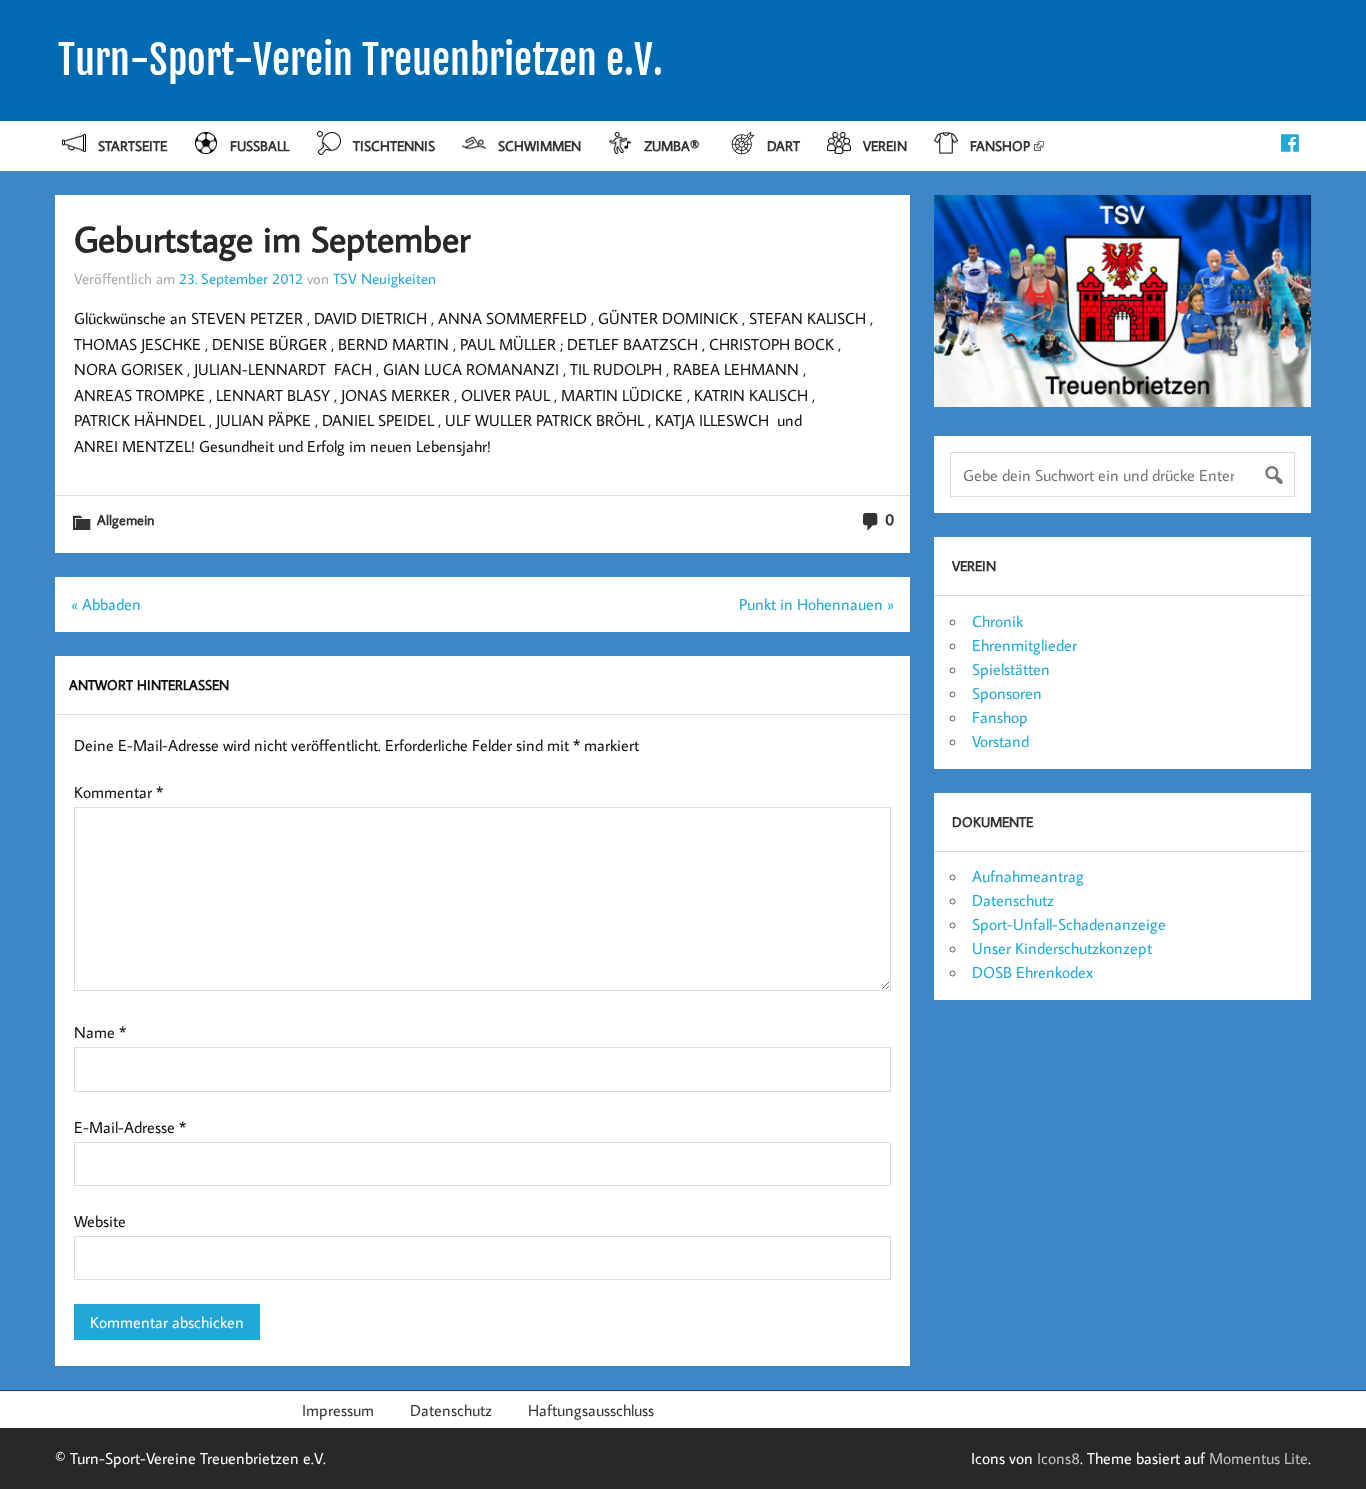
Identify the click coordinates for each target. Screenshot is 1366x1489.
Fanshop (1000, 145)
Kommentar (118, 792)
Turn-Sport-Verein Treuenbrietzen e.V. (360, 60)
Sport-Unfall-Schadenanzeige (1069, 924)
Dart (783, 145)
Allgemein (125, 519)
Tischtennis (394, 145)
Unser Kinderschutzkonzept (1062, 948)
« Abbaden (106, 604)
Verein (885, 145)
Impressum (338, 1410)
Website (100, 1221)
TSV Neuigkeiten (384, 278)
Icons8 (1058, 1458)
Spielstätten (1011, 669)
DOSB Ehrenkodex (1032, 972)
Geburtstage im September (272, 238)
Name (100, 1032)
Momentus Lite (1258, 1458)
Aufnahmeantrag (1028, 876)
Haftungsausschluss (591, 1410)
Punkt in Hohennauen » (816, 604)
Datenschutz (1013, 900)
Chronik (997, 621)
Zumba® (673, 145)
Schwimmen (539, 145)
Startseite (132, 145)
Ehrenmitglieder (1024, 645)
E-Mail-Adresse (130, 1127)
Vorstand (1000, 741)
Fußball (259, 145)
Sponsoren (1007, 693)
